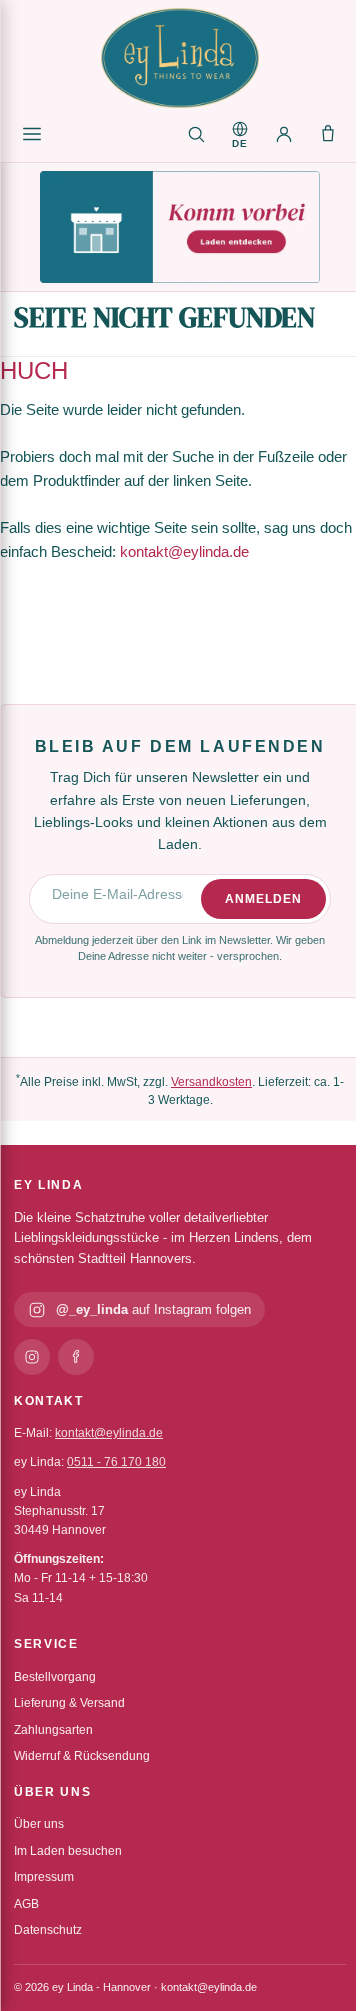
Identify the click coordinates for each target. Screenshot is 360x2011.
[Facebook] (76, 1357)
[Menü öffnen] (32, 134)
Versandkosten (211, 1082)
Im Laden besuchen (68, 1851)
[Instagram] (32, 1357)
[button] (240, 134)
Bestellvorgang (55, 1677)
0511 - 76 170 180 (116, 1462)
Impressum (44, 1877)
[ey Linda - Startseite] (180, 58)
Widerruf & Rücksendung (82, 1756)
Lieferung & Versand (69, 1703)
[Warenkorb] (328, 134)
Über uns (39, 1824)
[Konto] (284, 134)
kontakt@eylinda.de (184, 551)
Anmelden (263, 899)
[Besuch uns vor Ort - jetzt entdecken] (180, 227)
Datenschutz (48, 1930)
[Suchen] (196, 134)
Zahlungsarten (53, 1730)
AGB (26, 1904)
